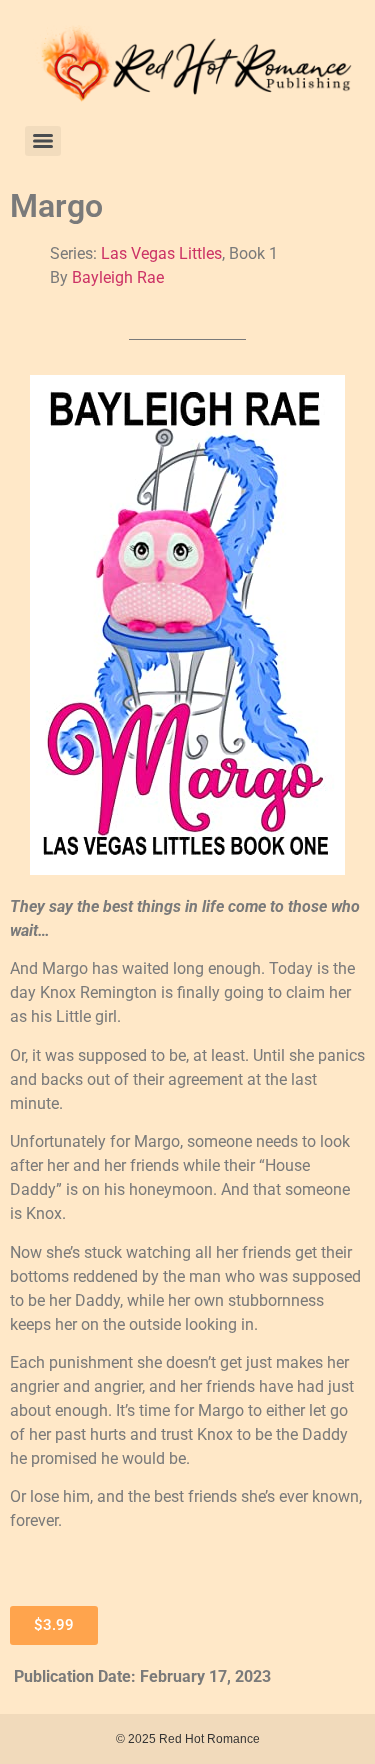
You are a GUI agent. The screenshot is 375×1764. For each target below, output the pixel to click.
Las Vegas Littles (161, 253)
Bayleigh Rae (118, 277)
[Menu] (43, 141)
